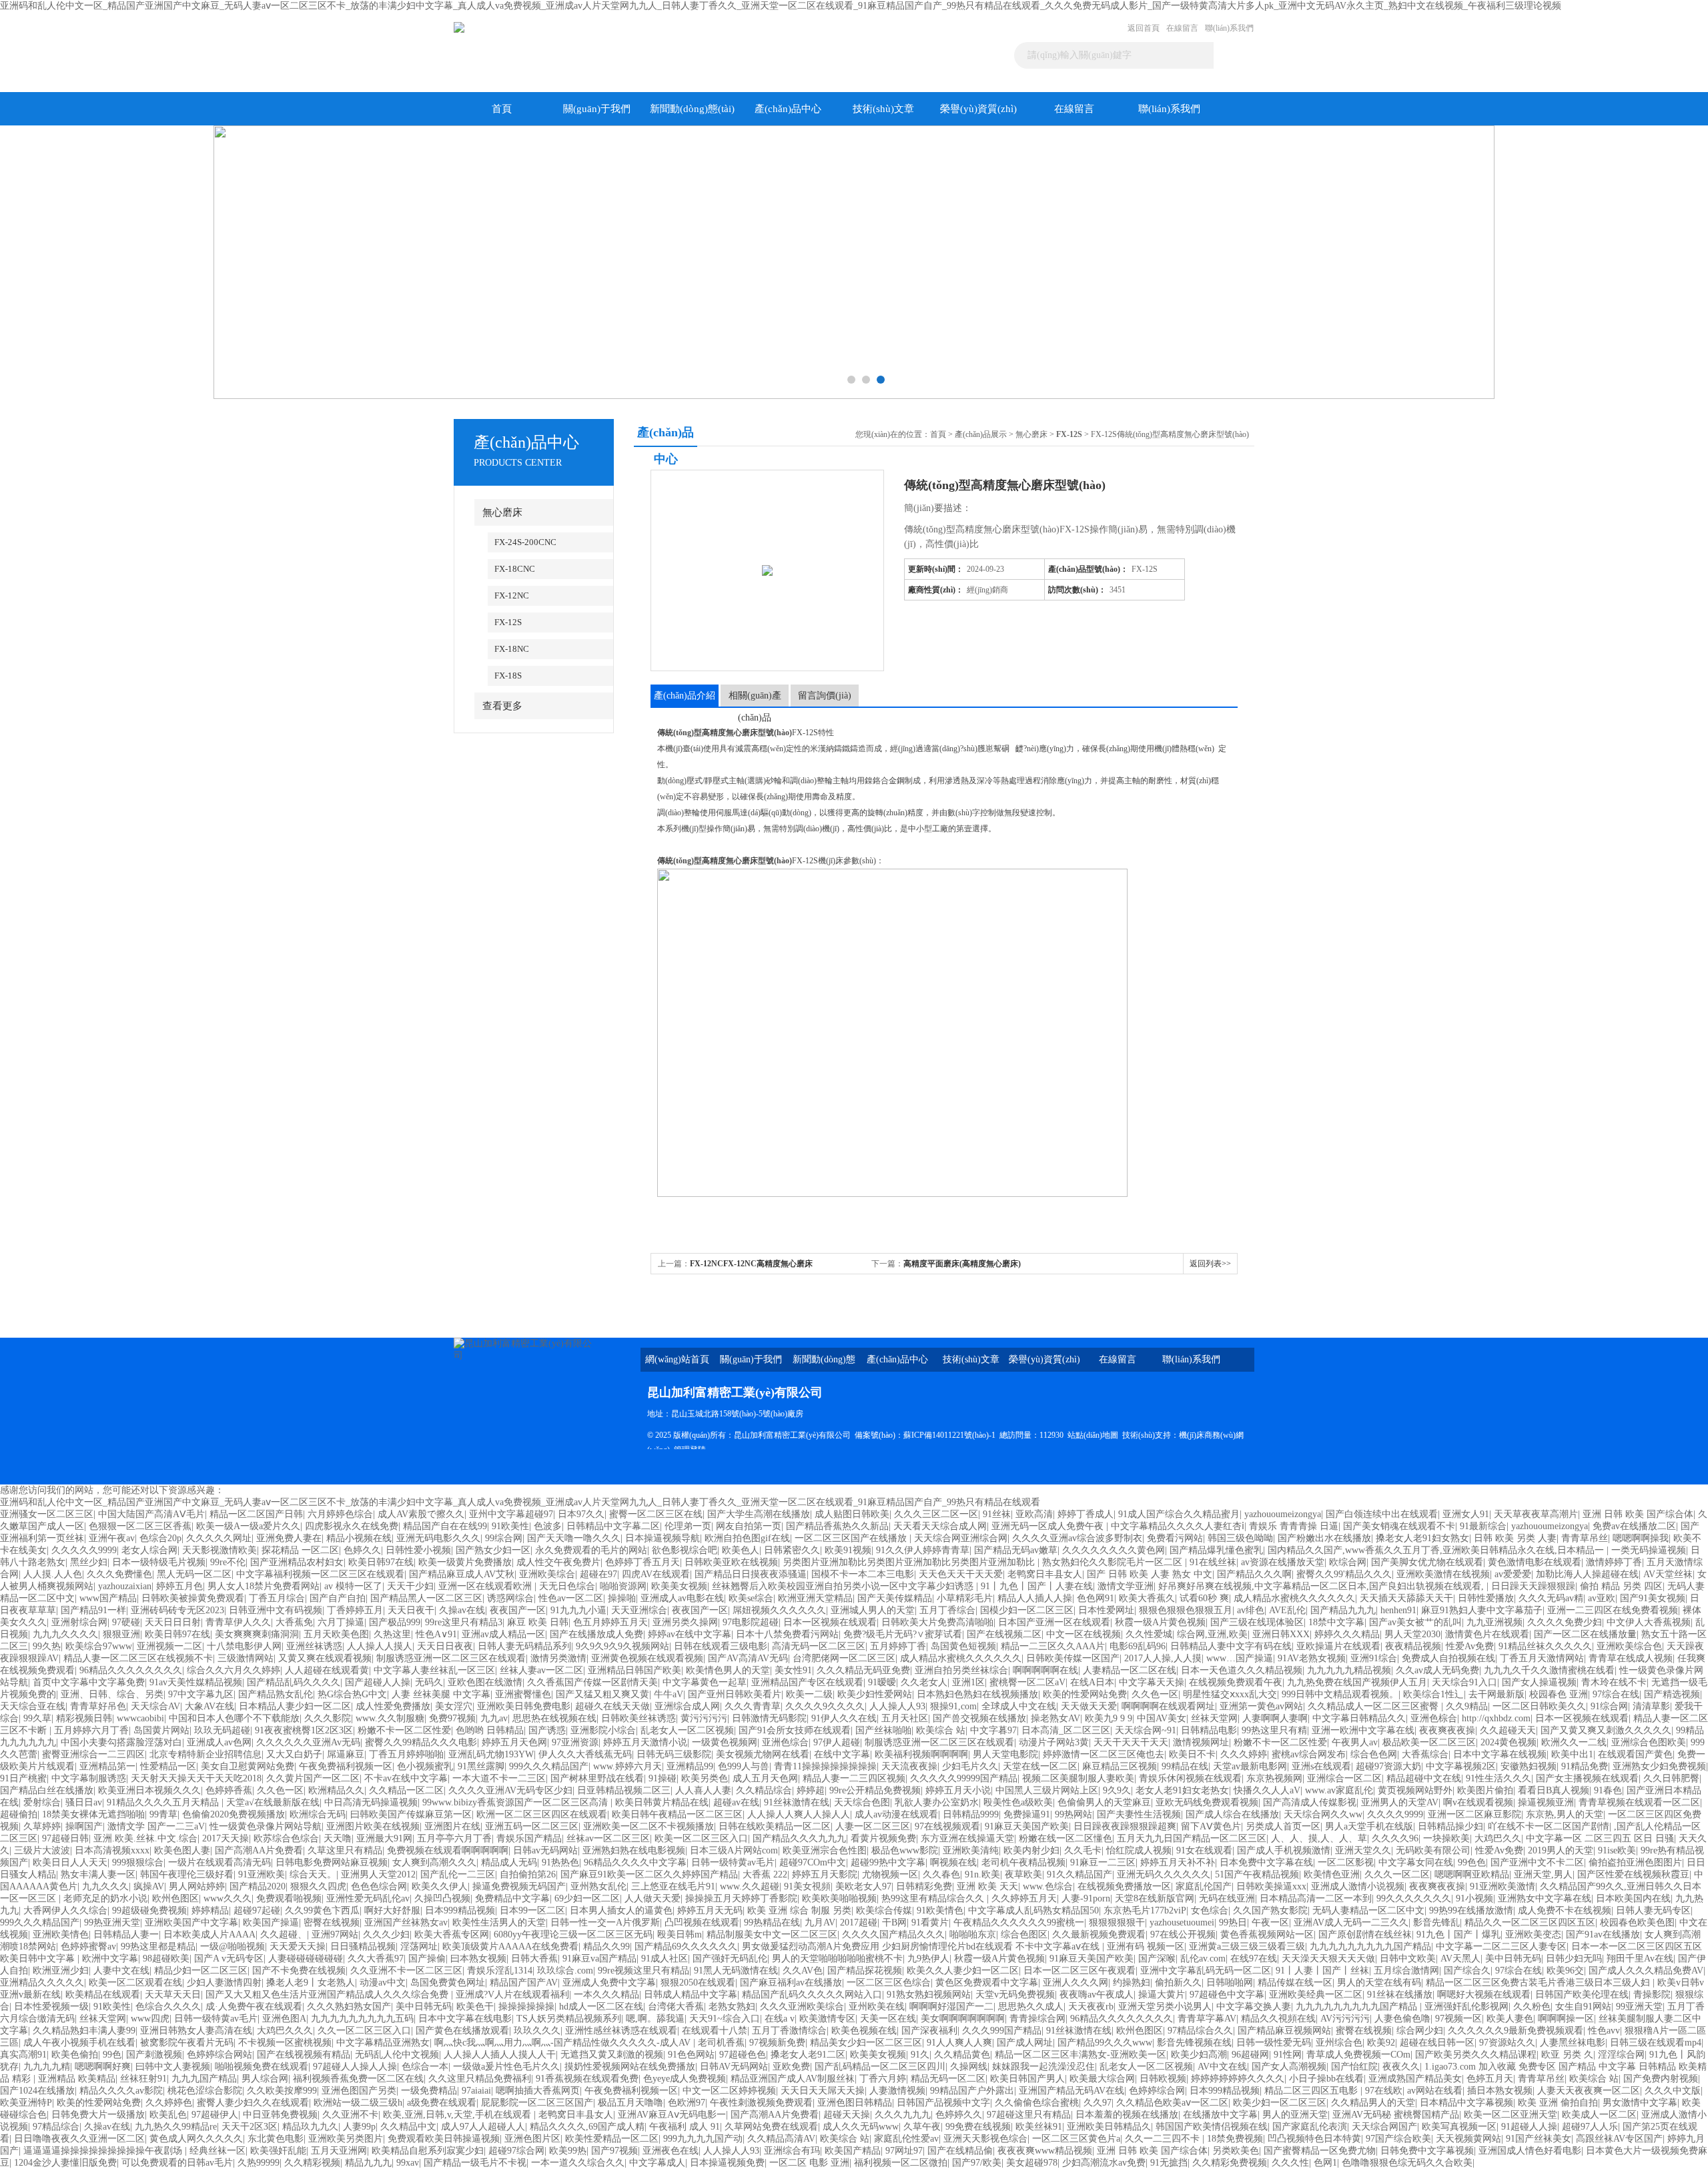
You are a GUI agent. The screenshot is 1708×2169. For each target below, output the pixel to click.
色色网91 (1096, 1598)
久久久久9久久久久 (825, 1706)
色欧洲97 (687, 2103)
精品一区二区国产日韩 (256, 1514)
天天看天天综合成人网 (940, 1526)
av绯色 (1251, 1610)
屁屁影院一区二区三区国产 (537, 2103)
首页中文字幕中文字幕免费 (89, 1682)
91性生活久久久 (1499, 1778)
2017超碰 (859, 1922)
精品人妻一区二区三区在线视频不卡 (138, 1658)
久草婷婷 (42, 1826)
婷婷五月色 (179, 1586)
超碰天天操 (847, 2115)
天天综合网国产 (1384, 2127)
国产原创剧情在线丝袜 (1365, 1934)
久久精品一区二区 (406, 1790)
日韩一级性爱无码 (1274, 2043)
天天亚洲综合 (639, 1610)
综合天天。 (313, 1874)
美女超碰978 (1032, 2163)
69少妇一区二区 (587, 1898)
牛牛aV (669, 1694)
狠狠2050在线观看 (698, 1983)
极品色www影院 (905, 1850)
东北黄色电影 (276, 2139)
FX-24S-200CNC (525, 542)
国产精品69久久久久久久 (686, 1946)
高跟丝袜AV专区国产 (1619, 2139)
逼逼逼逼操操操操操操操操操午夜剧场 (104, 2151)
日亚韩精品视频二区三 (624, 1790)
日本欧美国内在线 (1633, 1898)
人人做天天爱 (653, 1898)
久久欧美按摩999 (282, 2091)
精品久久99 (606, 1946)
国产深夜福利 (929, 2031)
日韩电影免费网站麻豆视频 (332, 1862)
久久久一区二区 (1397, 1874)
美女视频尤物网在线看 (763, 1754)
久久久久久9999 (84, 1550)
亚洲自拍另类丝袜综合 (961, 1670)
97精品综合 (56, 2127)
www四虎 (150, 2019)
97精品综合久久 (1200, 2031)
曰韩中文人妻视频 (173, 2067)
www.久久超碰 (750, 1886)
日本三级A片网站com (734, 1850)
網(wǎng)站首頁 (677, 1359)
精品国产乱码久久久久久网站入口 (812, 1995)
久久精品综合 (764, 1790)
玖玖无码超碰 (222, 1730)
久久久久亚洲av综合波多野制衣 (1077, 1538)
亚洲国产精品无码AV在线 (1072, 2091)
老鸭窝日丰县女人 (1045, 1574)
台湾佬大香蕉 (676, 2007)
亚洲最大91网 (384, 1838)
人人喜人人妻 (703, 1790)
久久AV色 (803, 1971)
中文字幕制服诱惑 (89, 1778)
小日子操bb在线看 (1326, 2079)
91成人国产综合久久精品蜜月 (1179, 1514)
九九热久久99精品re (176, 2127)
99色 (112, 2055)
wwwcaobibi (140, 1718)
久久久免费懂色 (119, 1574)
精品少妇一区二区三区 (201, 1971)
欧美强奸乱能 (278, 2151)
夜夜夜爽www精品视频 (1045, 2151)
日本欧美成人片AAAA (209, 1934)
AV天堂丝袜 (1668, 1574)
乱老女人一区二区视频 (687, 1730)
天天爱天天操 (298, 1946)
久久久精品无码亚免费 (863, 1670)
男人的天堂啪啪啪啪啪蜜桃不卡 (837, 1959)
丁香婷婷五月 (355, 1610)
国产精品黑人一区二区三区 (426, 1598)
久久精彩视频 (312, 2163)
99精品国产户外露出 (972, 2091)
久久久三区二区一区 (936, 1514)
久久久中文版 (1673, 2091)
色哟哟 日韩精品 (490, 1730)
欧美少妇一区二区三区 (1280, 2103)
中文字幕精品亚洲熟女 (383, 2043)
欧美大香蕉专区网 (452, 1934)
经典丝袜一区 (218, 2151)
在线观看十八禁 (715, 2031)
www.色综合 (1048, 1886)
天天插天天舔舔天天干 (1406, 1598)
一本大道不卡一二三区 (499, 1778)
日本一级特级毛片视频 (159, 1562)
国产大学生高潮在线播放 (759, 1514)
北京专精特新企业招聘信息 (205, 1754)
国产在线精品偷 (960, 2151)
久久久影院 (328, 1718)
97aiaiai (476, 2091)
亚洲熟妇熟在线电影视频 (634, 1850)
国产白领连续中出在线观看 (1382, 1514)
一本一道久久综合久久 (578, 2163)
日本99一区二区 (532, 1910)
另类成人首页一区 (1283, 1826)
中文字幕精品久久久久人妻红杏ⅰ (1178, 1526)
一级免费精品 (429, 2091)
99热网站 (1074, 1814)
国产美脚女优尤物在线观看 (1427, 1562)
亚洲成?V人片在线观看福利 (512, 1995)
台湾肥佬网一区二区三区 (844, 1658)
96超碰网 (1250, 2055)
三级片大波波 (42, 1850)
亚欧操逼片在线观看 (1338, 1646)
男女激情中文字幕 (1640, 2103)
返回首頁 (1144, 28)
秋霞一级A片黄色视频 (1160, 1622)
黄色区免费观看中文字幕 (987, 1983)
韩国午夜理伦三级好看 (187, 1874)
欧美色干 (475, 2007)
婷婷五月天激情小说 (645, 1742)
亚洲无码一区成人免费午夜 (1049, 1526)
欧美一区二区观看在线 (135, 1983)
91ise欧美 (1617, 1850)
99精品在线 (1185, 1766)
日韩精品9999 (971, 1814)
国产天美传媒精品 (895, 1598)
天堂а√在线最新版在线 (273, 1802)
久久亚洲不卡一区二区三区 (406, 1971)
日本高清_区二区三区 (1066, 1730)
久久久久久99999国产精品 (964, 1778)
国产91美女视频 (1653, 1598)
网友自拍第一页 (749, 1526)
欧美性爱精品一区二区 (612, 2139)
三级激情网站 (246, 1658)
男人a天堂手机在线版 (1369, 1826)
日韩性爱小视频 (418, 1550)
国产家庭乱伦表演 (1310, 2127)
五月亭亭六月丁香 (454, 1838)
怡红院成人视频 (1139, 1850)
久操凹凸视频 (442, 1898)
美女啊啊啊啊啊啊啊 (963, 2019)
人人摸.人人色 (53, 1574)
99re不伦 (228, 1562)
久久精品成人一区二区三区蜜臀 (1374, 1706)
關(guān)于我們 (597, 109)
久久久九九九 (903, 2115)
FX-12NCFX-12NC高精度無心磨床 (751, 1264)
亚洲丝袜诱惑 (314, 1646)
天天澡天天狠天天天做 (1328, 1959)
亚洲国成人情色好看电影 (1530, 2151)
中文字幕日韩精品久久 (1359, 1718)
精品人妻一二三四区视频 (854, 1778)
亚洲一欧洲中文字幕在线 (1363, 1730)
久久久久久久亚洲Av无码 (308, 1742)
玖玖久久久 (537, 2031)
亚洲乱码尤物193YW (491, 1754)
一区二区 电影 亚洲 (809, 2163)
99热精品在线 (772, 1922)
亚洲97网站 (335, 1934)
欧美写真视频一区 (1459, 2127)
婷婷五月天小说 (958, 1790)
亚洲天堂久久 (1363, 1850)
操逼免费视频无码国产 (519, 1886)
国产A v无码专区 (229, 1959)
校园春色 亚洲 (1559, 1694)
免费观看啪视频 (289, 1898)
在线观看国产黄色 (1635, 1754)
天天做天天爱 (1089, 1706)
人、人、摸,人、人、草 (1319, 1838)
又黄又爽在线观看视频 (325, 1658)
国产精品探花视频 (865, 1971)
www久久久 (228, 1898)
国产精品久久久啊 (1254, 1574)
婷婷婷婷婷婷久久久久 (1238, 2079)
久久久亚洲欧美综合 (802, 2007)
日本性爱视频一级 (51, 2007)
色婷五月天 (1490, 2079)
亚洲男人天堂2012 (378, 1874)
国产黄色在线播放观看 (462, 2031)
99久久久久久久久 (1414, 1898)
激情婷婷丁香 (1614, 1562)
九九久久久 (105, 1886)
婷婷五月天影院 (825, 1874)
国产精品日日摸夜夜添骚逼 (751, 1574)
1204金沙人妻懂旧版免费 (65, 2163)
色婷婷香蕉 (229, 1790)
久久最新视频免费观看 (1099, 1934)
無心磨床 (502, 512)
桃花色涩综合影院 (205, 2091)
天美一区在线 (888, 2019)
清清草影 (1651, 1706)
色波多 (548, 1526)
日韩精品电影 (1209, 1730)
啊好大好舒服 (392, 1910)
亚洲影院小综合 (603, 1730)
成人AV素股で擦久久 (421, 1514)
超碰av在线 (736, 1802)
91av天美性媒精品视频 (196, 1682)
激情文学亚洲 (1126, 1586)
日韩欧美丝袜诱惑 (638, 1718)
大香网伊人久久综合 (65, 1910)
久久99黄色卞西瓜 (322, 1910)
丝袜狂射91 (143, 2079)
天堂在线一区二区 (1040, 1766)
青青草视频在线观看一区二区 (1639, 1802)
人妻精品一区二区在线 (1130, 1670)
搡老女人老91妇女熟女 (1422, 1538)
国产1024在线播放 (37, 2091)
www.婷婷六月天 (627, 1766)
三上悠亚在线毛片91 (673, 1886)
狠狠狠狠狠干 (1117, 1922)
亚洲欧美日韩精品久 (1109, 2127)
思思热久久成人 (1031, 2007)
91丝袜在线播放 (1400, 1995)
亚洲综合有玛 (792, 2151)
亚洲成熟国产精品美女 (1415, 2079)
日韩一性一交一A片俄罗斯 (605, 1922)
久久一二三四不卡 (1164, 2139)
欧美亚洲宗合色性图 (825, 1850)
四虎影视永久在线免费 (352, 1526)
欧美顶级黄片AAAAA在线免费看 (510, 1946)
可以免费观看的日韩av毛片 (177, 2163)
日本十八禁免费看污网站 (787, 1634)
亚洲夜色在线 (671, 2151)
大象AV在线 (209, 1706)
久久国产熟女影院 (1270, 1910)
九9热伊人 (928, 1959)
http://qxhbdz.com (1496, 1718)
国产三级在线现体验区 (1257, 1622)
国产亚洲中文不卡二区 (1537, 1862)
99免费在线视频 (978, 2127)
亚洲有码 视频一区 (1146, 1946)
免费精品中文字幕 (512, 1898)
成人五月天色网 (765, 1778)
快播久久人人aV (1267, 1790)
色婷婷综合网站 (220, 2055)
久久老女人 (924, 1682)
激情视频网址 (1201, 1742)
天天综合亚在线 (33, 1706)
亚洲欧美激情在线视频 (1443, 1574)
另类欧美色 (1236, 2151)
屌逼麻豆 (346, 1754)
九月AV (820, 1922)
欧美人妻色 (1510, 2019)
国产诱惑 (547, 1730)
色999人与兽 (744, 1766)
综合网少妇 (1420, 2031)
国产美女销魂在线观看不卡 (1399, 1526)
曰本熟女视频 (478, 1959)
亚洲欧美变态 (1533, 1934)
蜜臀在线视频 (1364, 2031)
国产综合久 (1467, 1971)
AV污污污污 (1345, 2019)
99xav (408, 2163)
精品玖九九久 (310, 2127)
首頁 (502, 109)
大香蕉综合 (1425, 1754)
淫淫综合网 (1621, 2055)
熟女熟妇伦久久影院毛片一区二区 (1114, 1562)
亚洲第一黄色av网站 (1261, 1706)
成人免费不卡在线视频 (1565, 1910)
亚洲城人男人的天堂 (873, 1610)
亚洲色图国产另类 (359, 2091)
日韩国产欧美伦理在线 (1582, 1995)
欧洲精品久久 (336, 1790)
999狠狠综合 (138, 1862)
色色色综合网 (379, 1886)
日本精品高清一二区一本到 (1316, 1898)
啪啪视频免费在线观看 (262, 2067)
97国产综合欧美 (1398, 2139)
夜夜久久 (1401, 2067)
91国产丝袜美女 (1539, 2139)
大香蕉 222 (765, 1874)
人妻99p (359, 2127)
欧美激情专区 (827, 2019)
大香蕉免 (294, 1622)
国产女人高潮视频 (1289, 2067)
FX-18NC (512, 649)
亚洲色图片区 (532, 2139)
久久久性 (1290, 2163)
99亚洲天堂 (1639, 2007)
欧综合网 (1348, 1562)
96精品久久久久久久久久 (131, 1670)
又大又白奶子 (294, 1754)
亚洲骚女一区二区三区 (47, 1514)
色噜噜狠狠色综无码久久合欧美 (1407, 2163)
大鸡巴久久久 (285, 2031)
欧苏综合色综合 (286, 1838)
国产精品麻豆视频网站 (1284, 2031)
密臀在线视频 (332, 1922)
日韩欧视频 (1163, 2079)
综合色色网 (1374, 1754)
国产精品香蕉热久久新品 (837, 1526)
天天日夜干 (411, 1610)
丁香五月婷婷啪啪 (406, 1754)
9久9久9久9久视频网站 (622, 1646)
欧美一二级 (809, 1694)
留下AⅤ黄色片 (1211, 1826)
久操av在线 (462, 1610)
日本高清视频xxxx (112, 1850)
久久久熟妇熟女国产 (349, 2007)
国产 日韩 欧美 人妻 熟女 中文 (1150, 1574)
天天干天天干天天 (1131, 1742)
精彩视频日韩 (84, 1718)
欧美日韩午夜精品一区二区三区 (677, 1814)
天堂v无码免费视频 (1015, 1995)
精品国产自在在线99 (445, 1526)
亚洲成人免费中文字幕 (609, 1983)
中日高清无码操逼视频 (371, 1802)
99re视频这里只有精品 (644, 1971)
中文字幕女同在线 (1416, 1862)
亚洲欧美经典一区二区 (1316, 1995)
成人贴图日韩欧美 (852, 1514)
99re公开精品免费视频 (875, 1790)
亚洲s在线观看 (1321, 1766)
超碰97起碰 (257, 1910)
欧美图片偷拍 (1485, 1790)
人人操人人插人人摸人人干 (500, 2055)
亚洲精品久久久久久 (42, 1983)
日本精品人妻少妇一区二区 (295, 1706)
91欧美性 (510, 1526)
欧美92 (1381, 2043)
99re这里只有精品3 (464, 1622)
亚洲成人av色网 (219, 1742)
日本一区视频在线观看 (830, 1622)
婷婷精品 (210, 1910)
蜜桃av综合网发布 (1309, 1754)
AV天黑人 (1460, 1959)
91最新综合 (1483, 1526)
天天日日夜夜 (445, 1646)
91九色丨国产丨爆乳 (1458, 1934)
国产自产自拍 (338, 1598)
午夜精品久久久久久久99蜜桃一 (1019, 1922)
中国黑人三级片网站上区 (1047, 1790)
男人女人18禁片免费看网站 (264, 1586)
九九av (494, 1718)
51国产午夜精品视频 (1257, 1874)
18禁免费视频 (1235, 2139)
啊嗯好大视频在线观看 (1484, 1995)
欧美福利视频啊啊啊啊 (921, 1754)
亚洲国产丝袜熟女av (406, 1922)
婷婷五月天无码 (710, 1910)
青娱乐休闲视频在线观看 (1190, 1778)
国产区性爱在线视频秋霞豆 (1633, 1874)
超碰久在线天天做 (612, 1706)
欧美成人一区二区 (1599, 2115)
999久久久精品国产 (549, 1766)
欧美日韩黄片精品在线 (662, 1802)
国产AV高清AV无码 (748, 1658)
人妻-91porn (1086, 1898)
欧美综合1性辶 (1433, 1694)
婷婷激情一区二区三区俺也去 (1104, 1754)
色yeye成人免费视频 (685, 2079)
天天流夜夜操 (909, 1766)
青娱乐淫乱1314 (500, 1971)
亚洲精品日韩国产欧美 (634, 1670)
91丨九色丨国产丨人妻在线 (1037, 1586)
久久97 (1098, 2103)
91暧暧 (882, 1682)
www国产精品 (108, 1598)
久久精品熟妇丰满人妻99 (84, 2031)
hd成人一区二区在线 (601, 2007)
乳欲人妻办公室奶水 (937, 1802)
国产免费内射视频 (1661, 2079)
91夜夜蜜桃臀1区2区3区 (304, 1730)
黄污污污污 (704, 1718)
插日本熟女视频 (1500, 2091)
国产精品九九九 (1343, 1610)
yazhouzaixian (125, 1586)
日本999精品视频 (460, 1910)
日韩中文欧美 (1408, 1959)
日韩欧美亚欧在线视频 (731, 1562)
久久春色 (941, 1874)
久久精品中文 (408, 2127)
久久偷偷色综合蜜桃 (1037, 2103)
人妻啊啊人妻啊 (1275, 1718)
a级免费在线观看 (442, 2103)
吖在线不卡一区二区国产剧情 (1549, 1826)
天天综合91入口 (1464, 1682)
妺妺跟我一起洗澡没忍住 (1043, 2067)
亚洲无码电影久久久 (438, 1538)
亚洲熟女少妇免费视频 (1659, 1766)
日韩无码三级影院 (674, 1754)
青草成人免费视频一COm (1358, 2055)
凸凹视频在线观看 (702, 1922)
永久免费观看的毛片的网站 (591, 1550)
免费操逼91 (1027, 1814)
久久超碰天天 (1508, 1730)
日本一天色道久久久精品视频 (1242, 1670)
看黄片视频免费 (883, 1838)
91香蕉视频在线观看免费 (587, 2079)
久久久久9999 (1395, 1814)
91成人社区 (665, 1959)
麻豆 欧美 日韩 (538, 1622)
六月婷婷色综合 (340, 1514)
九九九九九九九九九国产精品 (1370, 1946)
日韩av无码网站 (545, 1850)
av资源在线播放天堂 (1283, 1562)
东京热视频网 (1274, 1778)
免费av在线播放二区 (1634, 1526)
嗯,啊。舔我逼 (655, 2019)
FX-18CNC (515, 569)
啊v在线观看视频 (1478, 1802)
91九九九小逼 (578, 1610)
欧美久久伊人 (440, 1886)
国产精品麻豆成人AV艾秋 (462, 1574)
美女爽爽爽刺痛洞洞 (257, 1634)
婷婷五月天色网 (514, 1742)
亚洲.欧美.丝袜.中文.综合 (145, 1838)
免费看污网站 (1175, 1538)
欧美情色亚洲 (1332, 1874)
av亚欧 (1602, 1598)
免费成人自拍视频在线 (1448, 1658)
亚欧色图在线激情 (485, 1682)
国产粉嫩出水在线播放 (1324, 1538)
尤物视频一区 (890, 1874)
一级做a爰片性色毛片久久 (506, 2067)
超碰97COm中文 (813, 1862)
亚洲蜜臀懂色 (523, 1694)
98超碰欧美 (166, 1959)
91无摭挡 (1169, 2163)
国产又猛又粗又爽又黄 (602, 1694)
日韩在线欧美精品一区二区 (775, 1826)
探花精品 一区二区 (300, 1550)
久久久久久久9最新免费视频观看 (1516, 2031)
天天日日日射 (173, 1622)
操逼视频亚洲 (1546, 1802)
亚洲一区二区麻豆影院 (1474, 1814)
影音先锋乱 (1436, 1922)
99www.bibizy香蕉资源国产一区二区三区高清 (516, 1802)
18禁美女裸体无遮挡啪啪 (93, 1814)
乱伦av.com (1203, 1959)
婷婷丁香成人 (1086, 1514)
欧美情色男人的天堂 (728, 1670)
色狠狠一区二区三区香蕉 (140, 1526)
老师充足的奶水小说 (105, 1898)
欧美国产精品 (853, 2151)
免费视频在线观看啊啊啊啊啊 (448, 1850)
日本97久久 (581, 1514)
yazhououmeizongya (1283, 1514)
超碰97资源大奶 (1388, 1766)
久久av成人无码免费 (1437, 1670)
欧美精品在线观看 (103, 1995)
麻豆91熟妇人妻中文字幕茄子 (1482, 1610)
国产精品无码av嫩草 (1016, 1550)
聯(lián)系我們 (1229, 28)
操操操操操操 (526, 2007)
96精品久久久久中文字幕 (635, 1862)
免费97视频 (452, 1718)
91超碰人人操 (1529, 2127)
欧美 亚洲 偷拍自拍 (1558, 2103)
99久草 (37, 1718)
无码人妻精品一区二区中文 (1368, 1910)
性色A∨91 (436, 1634)
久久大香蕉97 (376, 1959)
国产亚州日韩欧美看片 (735, 1694)
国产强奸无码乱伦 (730, 1959)
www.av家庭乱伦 (1339, 1790)
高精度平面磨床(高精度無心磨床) (962, 1264)
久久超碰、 (284, 1934)
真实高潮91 (23, 2055)
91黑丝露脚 (481, 1766)
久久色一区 (1155, 1694)
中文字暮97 (993, 1730)
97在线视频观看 (947, 1826)
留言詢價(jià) (825, 696)
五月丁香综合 (947, 1610)
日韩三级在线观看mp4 (1656, 2043)
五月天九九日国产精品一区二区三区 (1192, 1838)
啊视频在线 (953, 1862)
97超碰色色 (743, 2055)
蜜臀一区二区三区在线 (656, 1514)
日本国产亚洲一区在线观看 (1054, 1622)
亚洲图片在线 (452, 1826)
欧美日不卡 (1192, 1754)
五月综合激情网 (1406, 1971)
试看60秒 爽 (1204, 1598)
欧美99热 (568, 2151)
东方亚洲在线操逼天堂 (967, 1838)
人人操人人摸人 (380, 1646)
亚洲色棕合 (1434, 1718)
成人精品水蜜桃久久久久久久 (1294, 1598)
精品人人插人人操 (1035, 1598)
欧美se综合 (751, 1598)
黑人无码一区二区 (194, 1574)
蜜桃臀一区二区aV (1027, 1682)
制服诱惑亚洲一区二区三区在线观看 (451, 1658)
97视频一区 (1458, 2019)
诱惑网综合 (510, 1598)
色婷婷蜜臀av (88, 1946)
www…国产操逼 (1240, 1658)
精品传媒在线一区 (1295, 1983)
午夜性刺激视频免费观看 (761, 2103)
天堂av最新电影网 (1250, 1766)
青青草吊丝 (1585, 1538)
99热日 (1233, 1922)
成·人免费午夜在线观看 (254, 2007)
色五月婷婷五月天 (610, 1622)
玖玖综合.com (565, 1971)
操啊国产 (84, 1826)
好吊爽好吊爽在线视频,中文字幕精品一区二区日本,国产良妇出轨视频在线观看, (1322, 1586)
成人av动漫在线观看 (896, 1814)
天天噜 (338, 1838)
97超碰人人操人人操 (355, 2067)
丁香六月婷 (883, 2079)
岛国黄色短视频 (963, 1646)
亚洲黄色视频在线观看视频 (647, 1658)
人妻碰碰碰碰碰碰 (306, 1959)
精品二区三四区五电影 (1312, 2091)
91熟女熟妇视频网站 (929, 1995)
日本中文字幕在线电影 (465, 2019)
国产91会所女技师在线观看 (795, 1730)
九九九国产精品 (204, 2079)
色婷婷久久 (959, 2115)
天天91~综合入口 (725, 2019)
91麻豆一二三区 (1103, 1862)
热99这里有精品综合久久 (934, 1898)
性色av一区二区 (571, 1598)
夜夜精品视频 (1413, 1646)
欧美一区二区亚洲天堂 (1511, 2115)
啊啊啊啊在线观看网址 (1168, 1706)
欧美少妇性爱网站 (875, 1694)
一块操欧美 (1446, 1838)
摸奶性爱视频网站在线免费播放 (630, 2067)
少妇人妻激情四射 (224, 1983)
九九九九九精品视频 (1349, 1670)
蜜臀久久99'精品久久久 (1344, 1574)
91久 (920, 2055)
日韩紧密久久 (792, 1550)
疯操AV (149, 1886)
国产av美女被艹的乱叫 (1415, 1622)
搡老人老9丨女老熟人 (311, 1983)
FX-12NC (512, 595)
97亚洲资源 (575, 1742)
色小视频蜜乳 (425, 1766)
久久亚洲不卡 (350, 2115)
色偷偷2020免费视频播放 (234, 1814)
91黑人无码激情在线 (736, 1971)
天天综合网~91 (1146, 1730)
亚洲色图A (284, 2019)
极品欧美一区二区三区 (1429, 1742)
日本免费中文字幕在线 (1266, 1862)
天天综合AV (155, 1706)
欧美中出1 (1572, 1754)
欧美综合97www (99, 1646)
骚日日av (84, 1802)
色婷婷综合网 (1157, 2091)
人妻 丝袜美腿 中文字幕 (441, 1694)
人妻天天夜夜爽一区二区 (1589, 2091)
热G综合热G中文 (352, 1694)
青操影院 (1652, 1995)
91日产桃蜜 (23, 1778)
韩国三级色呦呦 (1240, 1538)
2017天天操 (226, 1838)
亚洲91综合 (1374, 1658)
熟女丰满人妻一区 (98, 1874)
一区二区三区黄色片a (1076, 2139)
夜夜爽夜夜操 (1447, 1730)
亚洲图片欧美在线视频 (373, 1826)
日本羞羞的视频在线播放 (1127, 2115)
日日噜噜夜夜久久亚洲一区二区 (79, 2139)
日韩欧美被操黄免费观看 (193, 1598)
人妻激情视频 (897, 2091)
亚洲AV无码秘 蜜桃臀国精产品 (1396, 2115)
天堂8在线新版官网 (1155, 1898)
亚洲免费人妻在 (289, 1538)
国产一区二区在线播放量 (1585, 1634)
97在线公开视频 (1183, 1934)
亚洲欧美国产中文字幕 (191, 1922)
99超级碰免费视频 (149, 1910)
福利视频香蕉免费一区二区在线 (358, 2079)
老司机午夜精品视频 (1023, 1862)
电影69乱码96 (1138, 1646)
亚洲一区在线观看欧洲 (486, 1586)
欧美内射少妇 (1031, 1850)
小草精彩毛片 (965, 1598)
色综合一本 (425, 2067)
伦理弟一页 (688, 1526)
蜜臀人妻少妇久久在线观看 (253, 2103)
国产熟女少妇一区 (493, 1550)
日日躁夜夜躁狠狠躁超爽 (1125, 1826)
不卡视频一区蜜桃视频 (285, 2043)
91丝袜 (997, 1514)
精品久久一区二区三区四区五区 (1530, 1922)
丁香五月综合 (277, 1598)
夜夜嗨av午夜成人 (1097, 1995)
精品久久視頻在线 (1278, 2019)
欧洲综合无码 (318, 1814)
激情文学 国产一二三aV (156, 1826)
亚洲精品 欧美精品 (77, 2079)
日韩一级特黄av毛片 (733, 1862)
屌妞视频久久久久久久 (779, 1610)
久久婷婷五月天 (1024, 1898)
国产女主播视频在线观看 (1587, 1778)
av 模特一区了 (353, 1586)
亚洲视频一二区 (169, 1646)
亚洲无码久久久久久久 (1164, 1874)
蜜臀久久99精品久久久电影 (421, 1742)
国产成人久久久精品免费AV (1646, 1971)
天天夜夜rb (1091, 2007)
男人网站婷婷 (197, 1886)
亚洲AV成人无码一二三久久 (1351, 1922)
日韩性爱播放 (1486, 1598)
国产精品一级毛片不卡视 (475, 2163)
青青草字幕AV (1207, 2019)
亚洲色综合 (785, 1742)
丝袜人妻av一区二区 (541, 1670)
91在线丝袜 (1213, 1562)
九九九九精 (47, 2067)
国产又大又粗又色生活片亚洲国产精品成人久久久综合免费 (328, 1995)
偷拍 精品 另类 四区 (1621, 1586)
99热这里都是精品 (158, 1946)
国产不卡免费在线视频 (299, 1971)
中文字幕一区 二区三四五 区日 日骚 (1600, 1838)
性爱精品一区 (168, 1766)
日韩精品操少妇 (1450, 1826)
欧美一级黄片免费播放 (465, 1562)
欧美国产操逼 (271, 1922)
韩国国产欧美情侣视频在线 (1212, 2127)
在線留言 (1182, 28)
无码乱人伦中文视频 (397, 2055)
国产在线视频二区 (1004, 1634)
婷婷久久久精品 (1347, 1634)
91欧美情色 (940, 1910)
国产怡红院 (1354, 2067)
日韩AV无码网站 (734, 2067)
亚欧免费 (791, 2067)
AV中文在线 (1222, 2067)
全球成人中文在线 (1019, 1706)
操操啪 (622, 1598)
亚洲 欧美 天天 (987, 1886)
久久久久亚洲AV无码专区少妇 (510, 1790)
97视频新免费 (777, 2043)
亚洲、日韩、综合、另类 (112, 1694)
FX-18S (508, 676)
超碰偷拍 (19, 1814)
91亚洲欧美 (262, 1874)
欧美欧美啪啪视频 (839, 1898)
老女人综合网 (149, 1550)
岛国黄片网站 (161, 1730)
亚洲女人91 (1466, 1514)
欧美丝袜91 (1039, 2127)
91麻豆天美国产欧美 (1027, 1826)
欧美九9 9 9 (1109, 1718)
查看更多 (502, 706)
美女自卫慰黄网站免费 (248, 1766)
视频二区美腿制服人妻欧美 (1078, 1778)
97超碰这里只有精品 (1029, 2115)
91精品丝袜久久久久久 (1545, 1646)
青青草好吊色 (98, 1706)
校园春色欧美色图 (1637, 1922)
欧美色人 (741, 1550)
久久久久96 (1395, 1838)
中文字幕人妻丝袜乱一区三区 (434, 1670)
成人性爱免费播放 (393, 1706)
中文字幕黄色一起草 (705, 1682)
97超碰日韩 (65, 1838)
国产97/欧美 (977, 2163)
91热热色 (560, 1862)
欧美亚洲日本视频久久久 (149, 1790)
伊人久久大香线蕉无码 (585, 1754)
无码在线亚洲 (1227, 1898)
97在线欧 (1384, 2091)
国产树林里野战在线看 (597, 1778)
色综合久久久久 (168, 2007)
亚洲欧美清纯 (971, 1850)
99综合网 (504, 1538)
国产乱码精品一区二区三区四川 (880, 2067)
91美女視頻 (807, 1886)
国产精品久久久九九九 (799, 1838)
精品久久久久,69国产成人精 (587, 2127)
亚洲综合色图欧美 (1649, 1742)
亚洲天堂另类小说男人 (1165, 2007)
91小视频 (1474, 1898)
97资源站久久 (1507, 2043)
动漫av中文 (383, 1983)
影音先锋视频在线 (1194, 2043)
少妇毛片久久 (970, 1766)
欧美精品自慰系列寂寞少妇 (428, 2151)
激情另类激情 (558, 1658)
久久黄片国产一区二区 (313, 1778)
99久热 (47, 1646)
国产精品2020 (258, 1886)
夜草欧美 (1023, 1874)
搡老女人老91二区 (808, 2055)
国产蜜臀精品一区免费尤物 (1320, 2151)
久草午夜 (922, 2127)
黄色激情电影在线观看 (1535, 1562)
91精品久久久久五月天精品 (164, 1802)
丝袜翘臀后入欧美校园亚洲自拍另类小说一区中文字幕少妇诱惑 (844, 1586)
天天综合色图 (862, 1802)
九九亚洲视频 (1494, 1622)
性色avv (1604, 2031)
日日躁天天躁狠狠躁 (1533, 1586)
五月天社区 (905, 1718)
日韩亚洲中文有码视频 (276, 1610)
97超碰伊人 (215, 2115)
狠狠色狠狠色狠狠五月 (1186, 1610)
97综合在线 (1616, 1694)
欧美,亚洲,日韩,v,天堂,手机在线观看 (458, 2115)
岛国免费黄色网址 (448, 1983)
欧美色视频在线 (864, 2031)
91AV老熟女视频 (1312, 1658)
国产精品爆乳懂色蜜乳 (1216, 1550)
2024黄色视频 (1509, 1742)
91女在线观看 (1204, 1850)
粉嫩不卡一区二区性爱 (404, 1730)
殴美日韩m (680, 1934)
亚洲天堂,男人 (1543, 1874)
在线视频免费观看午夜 (1236, 1682)
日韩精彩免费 (924, 1886)
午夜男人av (1355, 1742)
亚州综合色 (1339, 2043)
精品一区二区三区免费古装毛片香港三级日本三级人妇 (1539, 1983)
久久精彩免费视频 (1230, 2163)
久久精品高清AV (781, 2139)
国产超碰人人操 (378, 1682)
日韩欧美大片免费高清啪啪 (937, 1622)
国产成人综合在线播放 (1232, 1814)
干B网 (894, 1922)
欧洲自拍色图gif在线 (747, 1538)
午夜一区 (1270, 1922)
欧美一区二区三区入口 (701, 1838)
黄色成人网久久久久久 (196, 2139)
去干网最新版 (1497, 1694)
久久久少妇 (386, 1934)
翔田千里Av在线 (1640, 1959)
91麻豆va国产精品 (599, 1959)
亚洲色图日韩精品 (855, 2103)
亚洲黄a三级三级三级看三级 (1247, 1946)
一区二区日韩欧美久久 (1539, 1706)
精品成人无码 (509, 1862)
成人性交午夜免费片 (558, 1562)
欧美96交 (1565, 1971)
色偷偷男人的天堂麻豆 (1104, 1802)
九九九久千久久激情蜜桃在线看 (1549, 1670)
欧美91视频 (848, 1550)
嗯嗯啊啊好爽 (103, 2067)
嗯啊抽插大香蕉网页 (538, 2091)
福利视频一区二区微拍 (901, 2163)
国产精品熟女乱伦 (276, 1694)
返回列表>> (1210, 1264)
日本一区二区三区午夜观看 (1080, 1971)
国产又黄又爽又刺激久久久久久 (1606, 1730)
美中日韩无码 (1513, 1959)
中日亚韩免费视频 (280, 2115)
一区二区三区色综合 (889, 1983)
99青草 (163, 1814)
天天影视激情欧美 (220, 1550)
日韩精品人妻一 (126, 1934)
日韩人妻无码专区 (1653, 1910)
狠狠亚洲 (121, 1634)
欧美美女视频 (679, 1586)
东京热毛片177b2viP (1145, 1910)
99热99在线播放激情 (1471, 1910)
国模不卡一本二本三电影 (863, 1574)
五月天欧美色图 (336, 1634)
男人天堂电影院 (1005, 1754)
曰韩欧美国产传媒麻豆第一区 (411, 1814)
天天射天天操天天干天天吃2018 (196, 1778)
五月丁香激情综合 (789, 2031)
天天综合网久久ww (1323, 1814)
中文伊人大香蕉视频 (1649, 1622)
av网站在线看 (1435, 2091)
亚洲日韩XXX (1281, 1634)
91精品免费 (1585, 1766)
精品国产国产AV (524, 1983)
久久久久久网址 (219, 1538)
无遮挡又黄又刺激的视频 (612, 2055)
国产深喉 (1157, 1959)
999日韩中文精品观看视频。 (1340, 1694)
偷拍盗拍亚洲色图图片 (1635, 1862)
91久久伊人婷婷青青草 (923, 1550)
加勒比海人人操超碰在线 (1587, 1574)
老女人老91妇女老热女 (1182, 1790)
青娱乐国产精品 (529, 1838)
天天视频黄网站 (1468, 2139)
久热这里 (392, 1634)
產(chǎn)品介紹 (685, 696)
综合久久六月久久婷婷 (234, 1670)
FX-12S (508, 622)
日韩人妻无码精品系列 (524, 1646)
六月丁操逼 (341, 1622)
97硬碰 (126, 1622)
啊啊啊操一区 (1566, 2019)
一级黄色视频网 (725, 1742)
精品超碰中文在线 (1424, 1778)
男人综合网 (265, 2079)
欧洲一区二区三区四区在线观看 (542, 1814)
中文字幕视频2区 (1461, 1766)
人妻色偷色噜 (1402, 2019)
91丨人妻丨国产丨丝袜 (1322, 1971)
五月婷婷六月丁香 (91, 1730)
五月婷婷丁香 (898, 1646)
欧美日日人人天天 (70, 1862)
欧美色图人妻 (182, 1850)
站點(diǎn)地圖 (1093, 1435)
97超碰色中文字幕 (1227, 1995)
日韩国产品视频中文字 (943, 2103)
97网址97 (904, 2151)
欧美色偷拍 (75, 2055)
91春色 (1608, 1790)
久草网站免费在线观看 (771, 2127)
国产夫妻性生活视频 (1139, 1814)
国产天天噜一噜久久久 (574, 1538)
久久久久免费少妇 (1565, 1622)
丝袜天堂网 (1214, 1718)
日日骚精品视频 (363, 1946)
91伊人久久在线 (844, 1718)
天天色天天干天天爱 (961, 1574)
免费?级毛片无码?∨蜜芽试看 (903, 1634)
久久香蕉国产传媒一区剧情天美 (592, 1682)
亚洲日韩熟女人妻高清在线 (196, 2031)
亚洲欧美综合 (547, 1574)
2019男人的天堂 (1561, 1850)
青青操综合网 (1037, 2019)
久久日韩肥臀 (1671, 1778)
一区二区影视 (1346, 1862)
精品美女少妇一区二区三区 (866, 2043)
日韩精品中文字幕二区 (613, 1526)
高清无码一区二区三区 (819, 1646)
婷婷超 (811, 1790)
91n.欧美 (982, 1874)
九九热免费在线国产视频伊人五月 (1357, 1682)
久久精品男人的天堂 (1373, 2103)
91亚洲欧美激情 (1503, 1886)
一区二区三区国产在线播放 (852, 1538)
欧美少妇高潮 (1199, 2055)
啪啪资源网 (623, 1586)
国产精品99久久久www (1105, 2043)
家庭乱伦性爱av (906, 2139)
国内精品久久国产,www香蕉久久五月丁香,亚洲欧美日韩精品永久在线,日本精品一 (1437, 1550)
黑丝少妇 (89, 1562)
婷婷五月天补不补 (1178, 1862)
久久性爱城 (1149, 1634)
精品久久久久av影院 (121, 2091)
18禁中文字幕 (1336, 1622)
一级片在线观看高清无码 (220, 1862)
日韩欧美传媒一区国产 (1073, 1658)
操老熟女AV (1055, 1718)
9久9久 (1117, 1790)
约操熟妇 (1132, 1983)
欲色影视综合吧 (685, 1550)
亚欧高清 (1034, 1514)
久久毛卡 (1083, 1850)
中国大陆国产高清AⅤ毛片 (151, 1514)
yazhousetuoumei (1182, 1922)
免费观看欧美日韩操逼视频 (444, 2139)
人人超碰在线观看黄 (327, 1670)
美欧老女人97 (863, 1886)
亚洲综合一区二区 (1344, 1778)
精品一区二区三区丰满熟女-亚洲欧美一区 (1081, 2055)
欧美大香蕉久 (1147, 1598)
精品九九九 (368, 2163)
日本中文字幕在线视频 (1500, 1754)
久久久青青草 (753, 1706)
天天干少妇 (410, 1586)
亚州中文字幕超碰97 (511, 1514)
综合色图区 (1024, 1934)
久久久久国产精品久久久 (893, 1934)
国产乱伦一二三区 (458, 1874)
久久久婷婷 (1244, 1754)
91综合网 (1609, 1706)
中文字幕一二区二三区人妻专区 (1501, 1946)
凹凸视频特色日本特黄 (1314, 2139)
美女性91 (793, 1670)
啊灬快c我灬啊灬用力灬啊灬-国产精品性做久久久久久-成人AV (564, 2043)
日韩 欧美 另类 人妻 (1515, 1538)
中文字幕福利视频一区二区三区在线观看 (320, 1574)
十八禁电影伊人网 (244, 1646)
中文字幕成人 (657, 2163)
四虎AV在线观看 (656, 1574)
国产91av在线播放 (1603, 1934)
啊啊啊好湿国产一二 (951, 2007)
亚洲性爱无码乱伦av (368, 1898)
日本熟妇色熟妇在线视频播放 (977, 1694)
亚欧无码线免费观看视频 (1207, 1802)
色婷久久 (362, 1550)
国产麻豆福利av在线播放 (791, 1983)
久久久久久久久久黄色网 (1114, 1550)
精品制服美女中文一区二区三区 (772, 1934)
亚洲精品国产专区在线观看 (807, 1682)
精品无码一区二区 (948, 2079)
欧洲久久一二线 (1574, 1742)
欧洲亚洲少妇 (61, 1971)
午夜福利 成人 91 (685, 2127)
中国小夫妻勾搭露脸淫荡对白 (121, 1742)
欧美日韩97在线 (381, 1562)
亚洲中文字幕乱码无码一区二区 (1206, 1971)
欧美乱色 (168, 2115)
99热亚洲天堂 (112, 1922)
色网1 (1325, 2163)
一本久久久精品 (606, 1995)
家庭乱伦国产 (1204, 1886)
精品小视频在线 (359, 1538)
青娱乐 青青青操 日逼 (1294, 1526)
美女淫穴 (454, 1706)
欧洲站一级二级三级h (358, 2103)
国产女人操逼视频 (1539, 1682)
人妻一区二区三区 (873, 1826)
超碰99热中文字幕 (888, 1862)
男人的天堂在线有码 (1379, 1983)
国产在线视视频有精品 (304, 2055)
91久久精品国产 (1080, 1874)
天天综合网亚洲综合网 (961, 1538)
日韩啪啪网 (1230, 1983)
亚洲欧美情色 (61, 1934)
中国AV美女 (1162, 1718)
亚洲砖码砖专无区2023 (177, 1610)
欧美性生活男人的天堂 (499, 1922)
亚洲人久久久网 (1076, 1983)
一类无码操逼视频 (1649, 1550)
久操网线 (969, 2067)
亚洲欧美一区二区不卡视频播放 (649, 1826)
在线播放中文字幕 (1220, 2115)
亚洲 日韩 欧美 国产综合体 (1638, 1514)
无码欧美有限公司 (1433, 1850)
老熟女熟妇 (732, 2007)
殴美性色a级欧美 (1018, 1802)
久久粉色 (1532, 2007)
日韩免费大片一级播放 (98, 2115)
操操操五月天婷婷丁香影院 (741, 1898)
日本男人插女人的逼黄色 (621, 1910)
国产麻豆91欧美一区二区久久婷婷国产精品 (649, 1874)
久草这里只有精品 (345, 1850)
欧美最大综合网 (1102, 2079)
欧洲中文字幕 (110, 1959)
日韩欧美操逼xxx (1271, 1886)
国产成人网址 (1025, 2043)
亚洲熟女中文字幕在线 (1545, 1898)
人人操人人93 (897, 1706)
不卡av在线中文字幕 (406, 1778)
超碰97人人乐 (1590, 2127)
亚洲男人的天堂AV (1400, 1802)
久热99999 (259, 2163)
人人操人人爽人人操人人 (799, 1814)
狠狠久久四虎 (318, 1886)
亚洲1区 (968, 1682)
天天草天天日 (173, 1995)
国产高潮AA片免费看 (259, 1850)
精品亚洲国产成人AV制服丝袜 (793, 2079)
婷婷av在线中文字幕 (690, 1634)
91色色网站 (691, 2055)
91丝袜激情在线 (797, 1802)
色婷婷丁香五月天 (643, 1562)
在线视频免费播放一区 (1124, 1886)
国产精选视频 (1672, 1694)
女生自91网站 (1583, 2007)
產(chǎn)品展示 (981, 434)
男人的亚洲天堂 (1295, 2115)
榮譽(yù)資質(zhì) (978, 109)
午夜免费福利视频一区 (346, 1766)
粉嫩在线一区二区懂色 (1065, 1838)
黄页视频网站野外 (1415, 1790)
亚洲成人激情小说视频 (1358, 1886)
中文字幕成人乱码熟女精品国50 (1033, 1910)
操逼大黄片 (1162, 1995)
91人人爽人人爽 (959, 2043)
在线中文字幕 (842, 1754)
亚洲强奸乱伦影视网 (1466, 2007)
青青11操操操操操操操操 (825, 1766)
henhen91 (1398, 1610)
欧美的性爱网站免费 (1085, 1694)
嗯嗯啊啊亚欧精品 (1472, 1874)
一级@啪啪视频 (233, 1946)
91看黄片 (930, 1922)
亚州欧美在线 (877, 2007)
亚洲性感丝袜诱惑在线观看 (621, 2031)
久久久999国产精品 (1002, 2031)
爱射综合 (42, 1802)
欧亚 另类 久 (1567, 2055)
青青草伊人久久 (238, 1622)
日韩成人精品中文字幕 (691, 1995)
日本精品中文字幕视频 (1466, 2103)
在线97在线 (1254, 1959)
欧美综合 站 (941, 1730)
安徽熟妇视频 (1529, 1766)
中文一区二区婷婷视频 (729, 2091)
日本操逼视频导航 (663, 1538)
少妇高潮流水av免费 (1104, 2163)
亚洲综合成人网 (687, 1706)
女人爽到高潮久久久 (434, 1862)
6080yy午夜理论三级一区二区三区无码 (573, 1934)
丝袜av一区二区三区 (608, 1838)
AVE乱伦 (1287, 1610)
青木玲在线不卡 (1614, 1682)
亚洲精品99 (690, 1766)
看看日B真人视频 (1554, 1790)
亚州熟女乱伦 (598, 1886)
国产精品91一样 (93, 1610)
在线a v (780, 2019)
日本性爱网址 (1106, 1610)
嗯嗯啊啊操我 (1641, 1538)
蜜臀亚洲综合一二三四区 (93, 1754)
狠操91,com (953, 1706)
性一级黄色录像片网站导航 (266, 1826)
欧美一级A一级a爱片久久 (248, 1526)
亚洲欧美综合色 (1629, 1646)
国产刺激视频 (154, 2055)
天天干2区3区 (250, 2127)
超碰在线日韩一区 (1437, 2043)
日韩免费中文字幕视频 (1427, 2151)
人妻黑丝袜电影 (1573, 2043)
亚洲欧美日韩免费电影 (524, 1706)
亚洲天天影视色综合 (985, 2139)
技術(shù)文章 (883, 109)
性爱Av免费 (1470, 1646)
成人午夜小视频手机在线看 (79, 2043)
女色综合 (1210, 1910)
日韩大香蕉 (534, 1959)
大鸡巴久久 (1498, 1838)
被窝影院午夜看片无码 (187, 2043)
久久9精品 (1467, 1706)
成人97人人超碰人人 (483, 2127)
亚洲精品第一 (107, 1766)
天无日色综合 (567, 1586)
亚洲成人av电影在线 (682, 1598)
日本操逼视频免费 (727, 2163)
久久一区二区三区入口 (364, 2031)
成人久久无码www (861, 2127)
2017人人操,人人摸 (1163, 1658)
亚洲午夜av (112, 1538)
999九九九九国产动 (703, 2139)
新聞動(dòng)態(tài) (692, 109)
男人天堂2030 (1412, 1634)
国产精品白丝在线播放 (47, 1790)
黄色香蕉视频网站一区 (1267, 1934)
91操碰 (663, 1778)
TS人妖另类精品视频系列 (569, 2019)
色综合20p (160, 1538)
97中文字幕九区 (201, 1694)
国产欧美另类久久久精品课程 (1476, 2055)
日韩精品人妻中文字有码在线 (1231, 1646)
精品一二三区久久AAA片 (1053, 1646)
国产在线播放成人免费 (596, 1634)
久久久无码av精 (1551, 1598)
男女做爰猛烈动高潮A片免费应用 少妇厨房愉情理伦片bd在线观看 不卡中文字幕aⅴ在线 (922, 1946)
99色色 (1472, 1862)
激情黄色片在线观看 (1487, 1634)
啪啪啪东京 (973, 1934)
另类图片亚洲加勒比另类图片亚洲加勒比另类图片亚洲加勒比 (910, 1562)
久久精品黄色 (962, 2055)
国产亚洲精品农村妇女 (297, 1562)
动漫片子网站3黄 (1054, 1742)
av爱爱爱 (1513, 1574)
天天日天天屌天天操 (823, 2091)
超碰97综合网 (516, 2151)
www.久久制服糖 (390, 1718)
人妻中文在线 (121, 1971)
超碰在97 (598, 1574)
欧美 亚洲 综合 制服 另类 (799, 1910)
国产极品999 (395, 1622)
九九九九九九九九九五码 (362, 2019)
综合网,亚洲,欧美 (1212, 1634)
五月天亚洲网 (339, 2151)
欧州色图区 (175, 1898)
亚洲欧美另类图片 (346, 2139)
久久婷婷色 (169, 2103)
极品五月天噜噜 (630, 2103)
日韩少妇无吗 (1574, 1959)
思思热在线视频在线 (554, 1718)
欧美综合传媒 (884, 1910)
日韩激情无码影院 (769, 1718)
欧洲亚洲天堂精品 (815, 1598)
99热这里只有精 (1274, 1730)
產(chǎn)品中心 (788, 109)
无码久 (429, 1682)
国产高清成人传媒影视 (1310, 1802)
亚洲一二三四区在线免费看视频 (1613, 1610)
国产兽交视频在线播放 (979, 1718)
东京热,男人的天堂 (1565, 1814)
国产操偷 (427, 1959)
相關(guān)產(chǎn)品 (755, 699)
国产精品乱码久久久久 (294, 1682)
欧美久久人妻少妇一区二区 (963, 1971)
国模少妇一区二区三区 (1027, 1610)
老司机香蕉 (721, 2043)
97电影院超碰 (751, 1622)
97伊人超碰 (837, 1742)
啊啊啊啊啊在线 (1045, 1670)
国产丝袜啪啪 (883, 1730)
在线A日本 (1092, 1682)
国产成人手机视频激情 (1284, 1850)
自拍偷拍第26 (528, 1874)
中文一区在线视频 (1084, 1634)
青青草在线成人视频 (1631, 1658)
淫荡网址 (419, 1946)
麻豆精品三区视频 (1120, 1766)
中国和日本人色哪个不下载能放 (234, 1718)
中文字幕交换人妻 (1254, 2007)
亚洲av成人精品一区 (503, 1634)
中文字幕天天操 (1152, 1682)
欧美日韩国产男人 (1027, 2079)
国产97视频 (614, 2151)
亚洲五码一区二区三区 (532, 1826)
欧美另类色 (705, 1778)
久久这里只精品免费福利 (480, 2079)
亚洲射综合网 (79, 1622)
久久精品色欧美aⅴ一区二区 (1172, 2103)
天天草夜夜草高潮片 (1536, 1514)
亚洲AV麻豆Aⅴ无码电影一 (672, 2115)
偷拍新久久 (1178, 1983)
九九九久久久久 (65, 1634)
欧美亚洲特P (26, 2103)
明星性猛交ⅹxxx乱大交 (1230, 1694)
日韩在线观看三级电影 (721, 1646)
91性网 (1288, 2055)
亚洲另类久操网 (685, 1622)
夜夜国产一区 (518, 1610)
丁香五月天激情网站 (1542, 1658)
